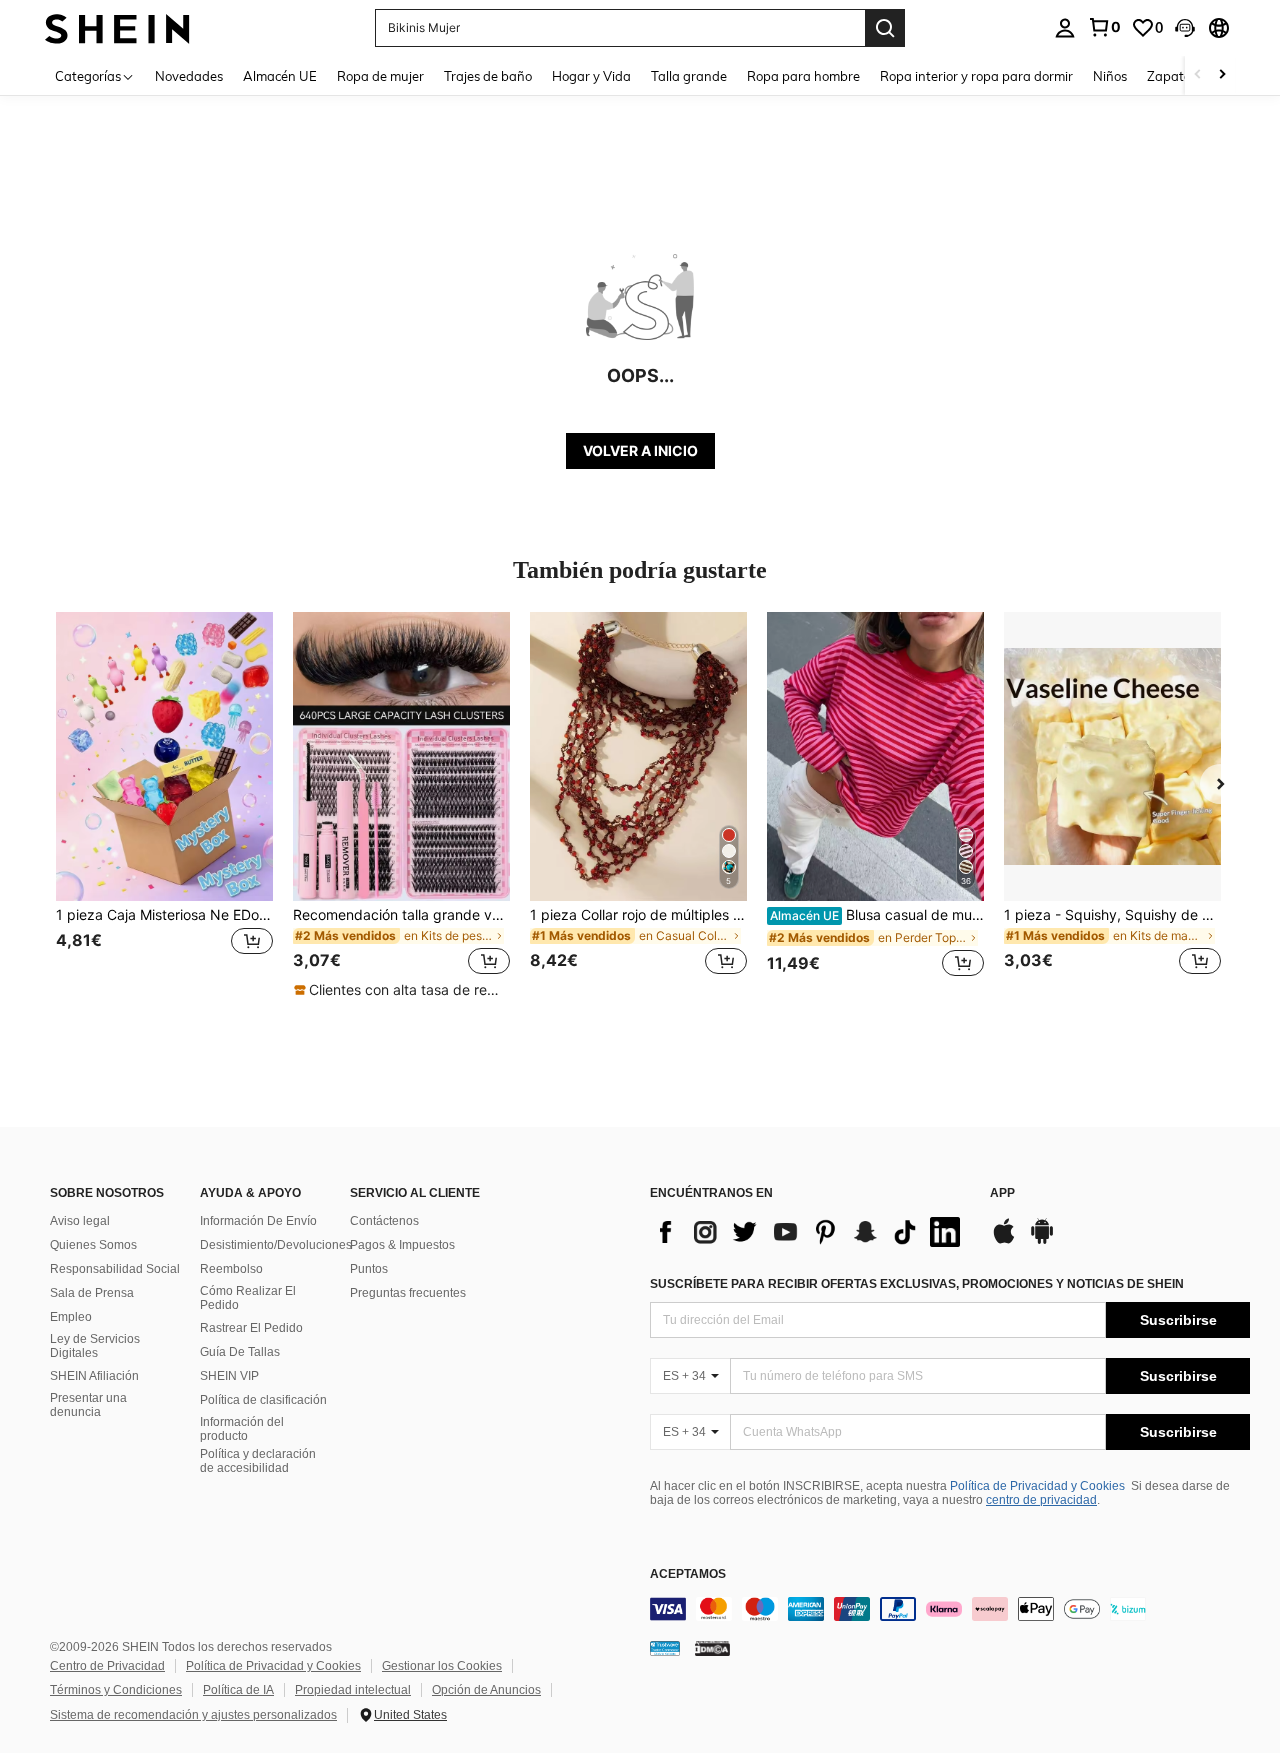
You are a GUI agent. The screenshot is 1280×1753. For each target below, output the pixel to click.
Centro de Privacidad (107, 1666)
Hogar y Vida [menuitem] (591, 76)
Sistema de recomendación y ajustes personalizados (193, 1715)
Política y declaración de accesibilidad (258, 1461)
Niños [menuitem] (1110, 76)
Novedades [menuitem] (189, 76)
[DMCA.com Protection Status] (712, 1647)
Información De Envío (258, 1221)
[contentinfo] (950, 1609)
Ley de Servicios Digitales (95, 1346)
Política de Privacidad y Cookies (1037, 1486)
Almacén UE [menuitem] (280, 76)
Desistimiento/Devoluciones (276, 1245)
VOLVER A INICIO (640, 450)
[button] (1185, 28)
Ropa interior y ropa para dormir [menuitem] (976, 76)
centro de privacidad (1041, 1500)
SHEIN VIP (229, 1376)
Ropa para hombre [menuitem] (803, 76)
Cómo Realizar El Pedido (248, 1298)
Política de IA (238, 1690)
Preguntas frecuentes (408, 1293)
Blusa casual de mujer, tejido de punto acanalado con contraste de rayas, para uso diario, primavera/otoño (877, 915)
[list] (810, 1232)
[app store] (1004, 1241)
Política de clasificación (263, 1400)
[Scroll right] (1222, 75)
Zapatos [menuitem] (1172, 76)
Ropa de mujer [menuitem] (380, 76)
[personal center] (1065, 28)
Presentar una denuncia (88, 1405)
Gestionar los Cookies (442, 1666)
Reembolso (231, 1269)
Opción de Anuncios (486, 1690)
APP (1002, 1193)
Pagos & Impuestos (402, 1245)
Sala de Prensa (92, 1293)
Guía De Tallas (240, 1352)
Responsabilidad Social (115, 1269)
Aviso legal (80, 1221)
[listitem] (164, 805)
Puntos (369, 1269)
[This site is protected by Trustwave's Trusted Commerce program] (665, 1647)
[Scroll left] (1198, 75)
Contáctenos (384, 1221)
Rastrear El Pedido (251, 1328)
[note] (401, 990)
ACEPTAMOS (688, 1574)
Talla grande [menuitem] (689, 76)
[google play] (1042, 1241)
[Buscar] (885, 28)
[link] (1104, 27)
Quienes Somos (93, 1245)
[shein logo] (117, 27)
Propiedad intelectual (353, 1690)
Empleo (71, 1317)
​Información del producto (242, 1429)
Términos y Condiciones (116, 1690)
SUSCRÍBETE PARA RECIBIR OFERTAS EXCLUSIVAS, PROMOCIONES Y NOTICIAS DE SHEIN (917, 1284)
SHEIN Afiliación (94, 1376)
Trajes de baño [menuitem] (488, 76)
